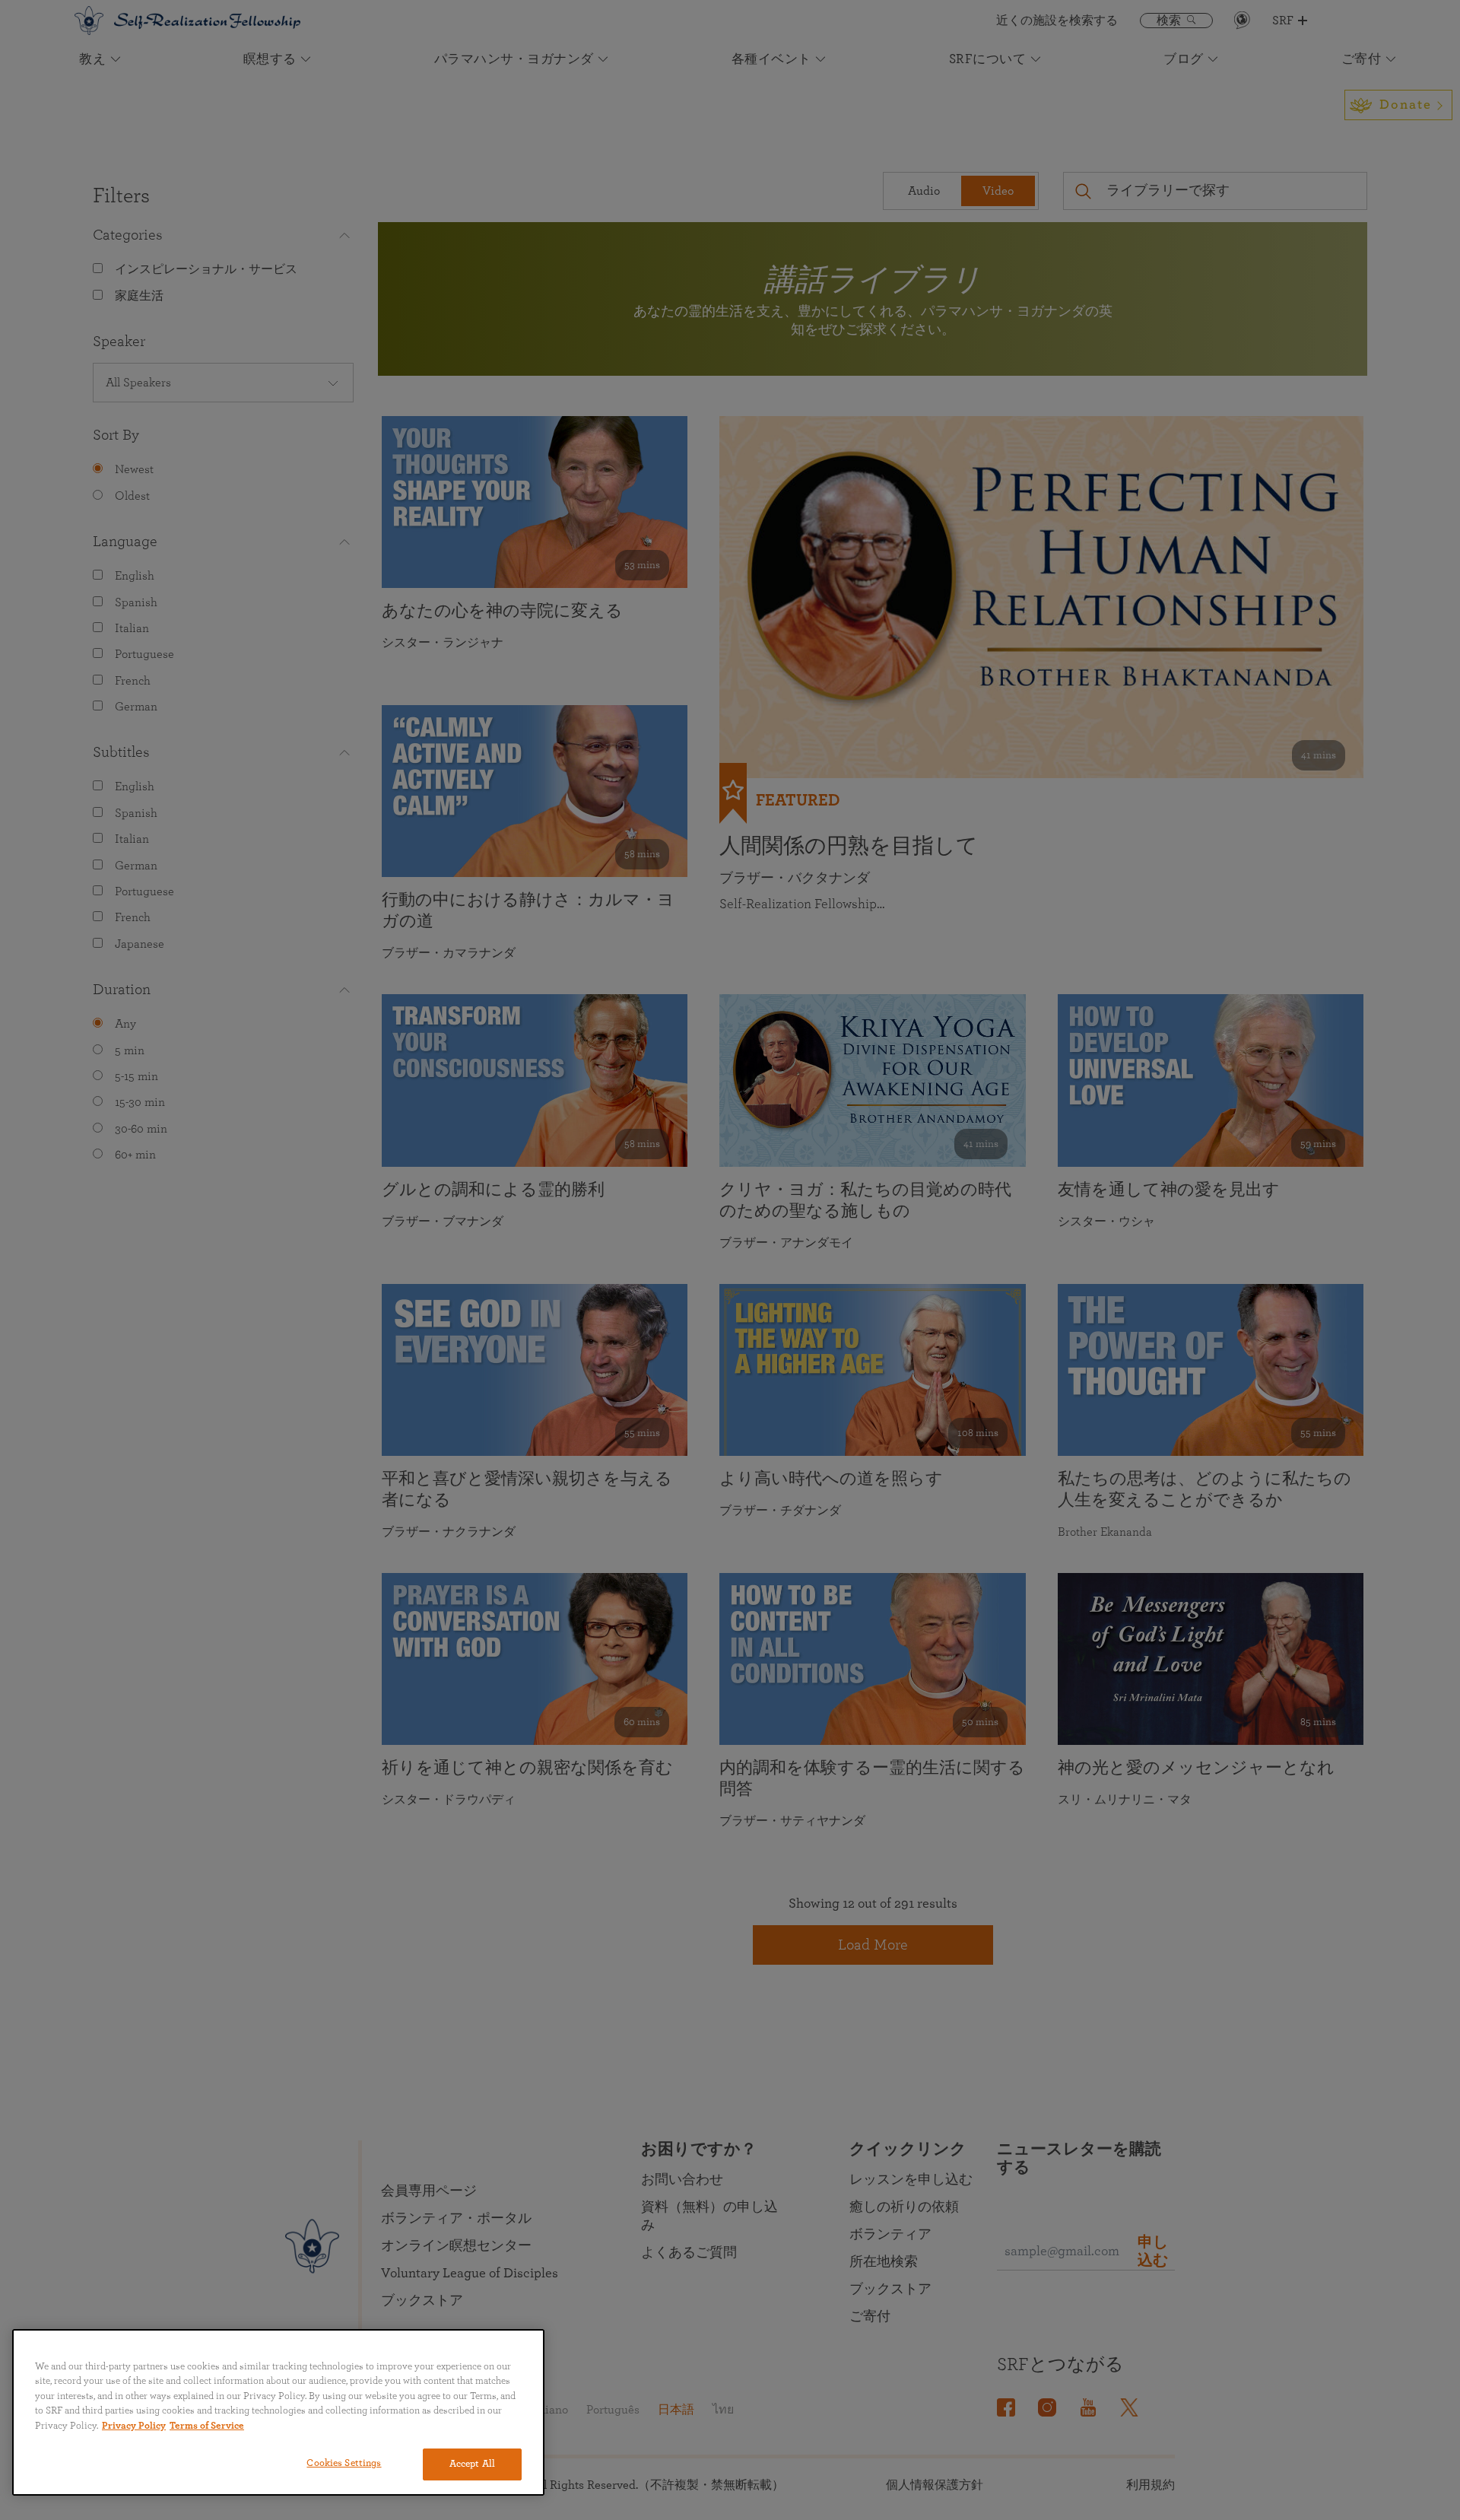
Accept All (472, 2464)
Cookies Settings (344, 2463)
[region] (278, 2412)
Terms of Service (207, 2426)
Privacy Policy (134, 2426)
